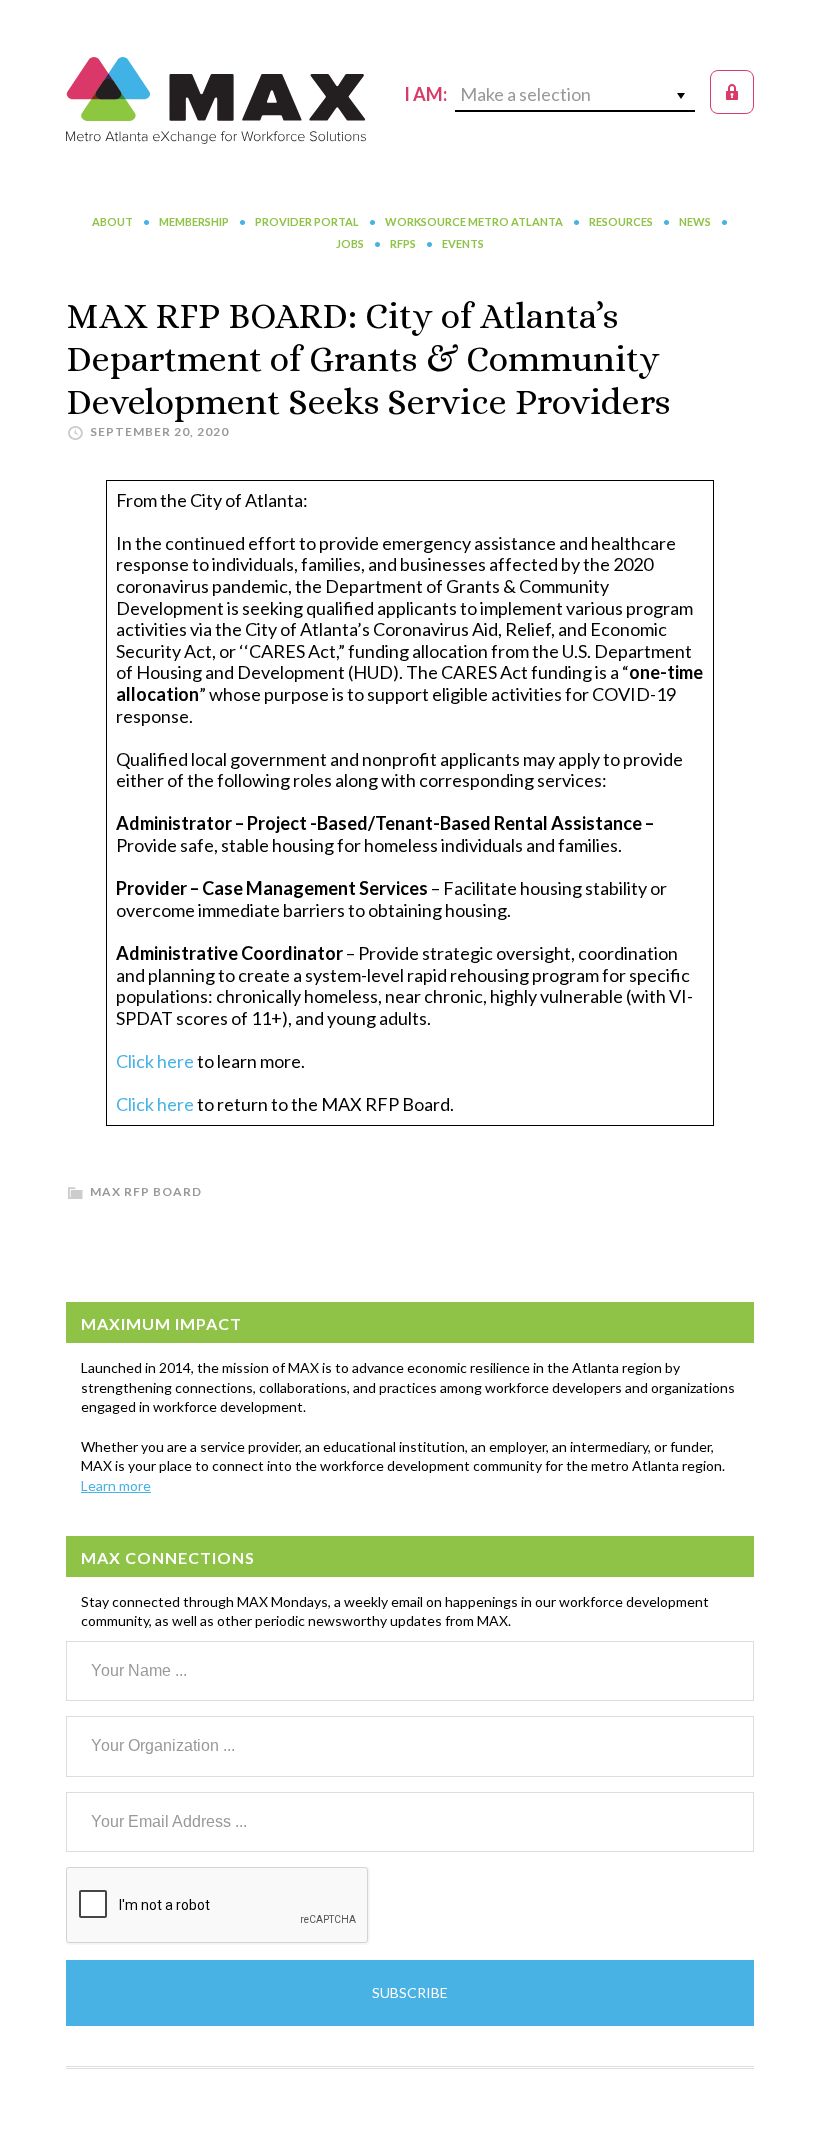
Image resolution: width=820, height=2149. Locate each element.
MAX (216, 100)
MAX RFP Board (146, 1191)
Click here (155, 1061)
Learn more (116, 1485)
